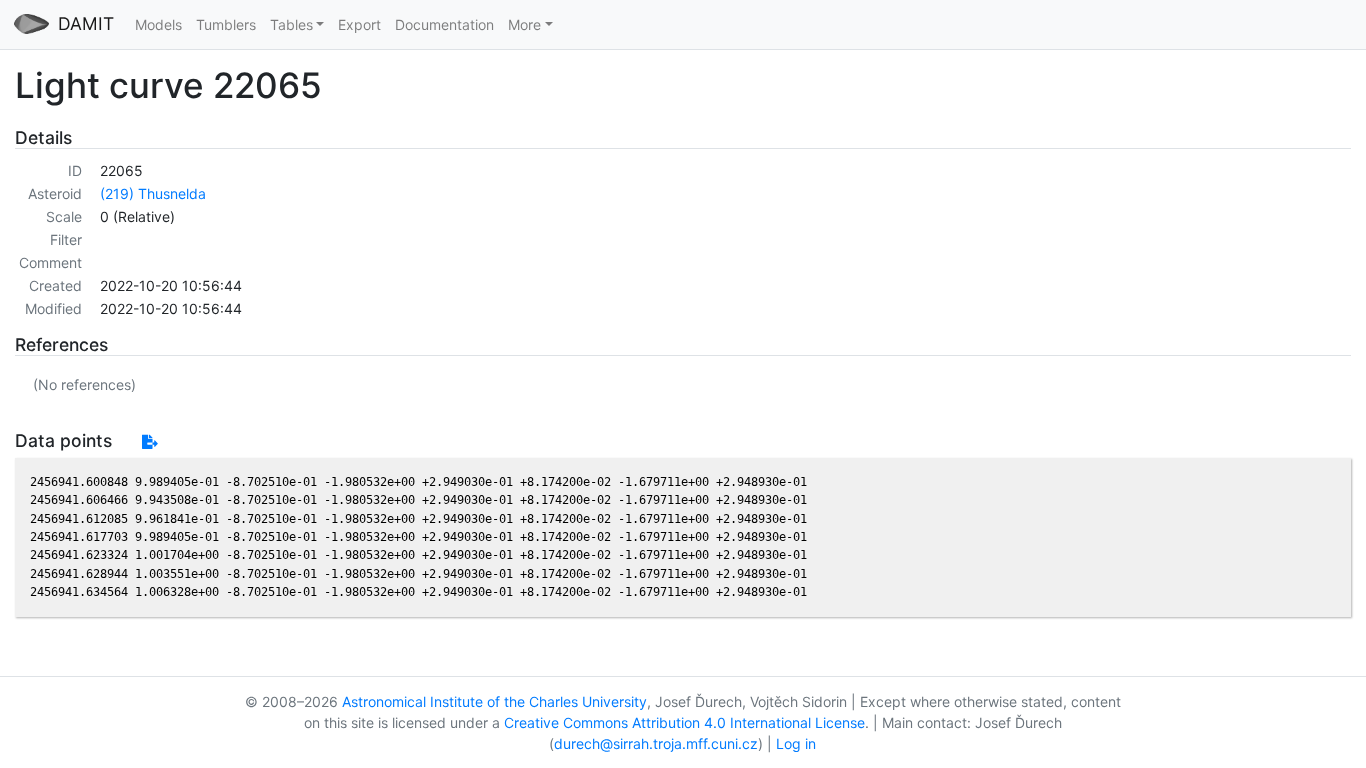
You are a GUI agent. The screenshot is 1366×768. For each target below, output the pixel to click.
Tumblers (226, 24)
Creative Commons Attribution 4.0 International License (684, 722)
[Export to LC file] (149, 441)
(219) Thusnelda (153, 193)
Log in (796, 743)
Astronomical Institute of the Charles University (494, 701)
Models (158, 24)
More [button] (524, 24)
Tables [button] (291, 24)
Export (359, 24)
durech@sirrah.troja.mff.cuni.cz (656, 743)
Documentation (444, 24)
